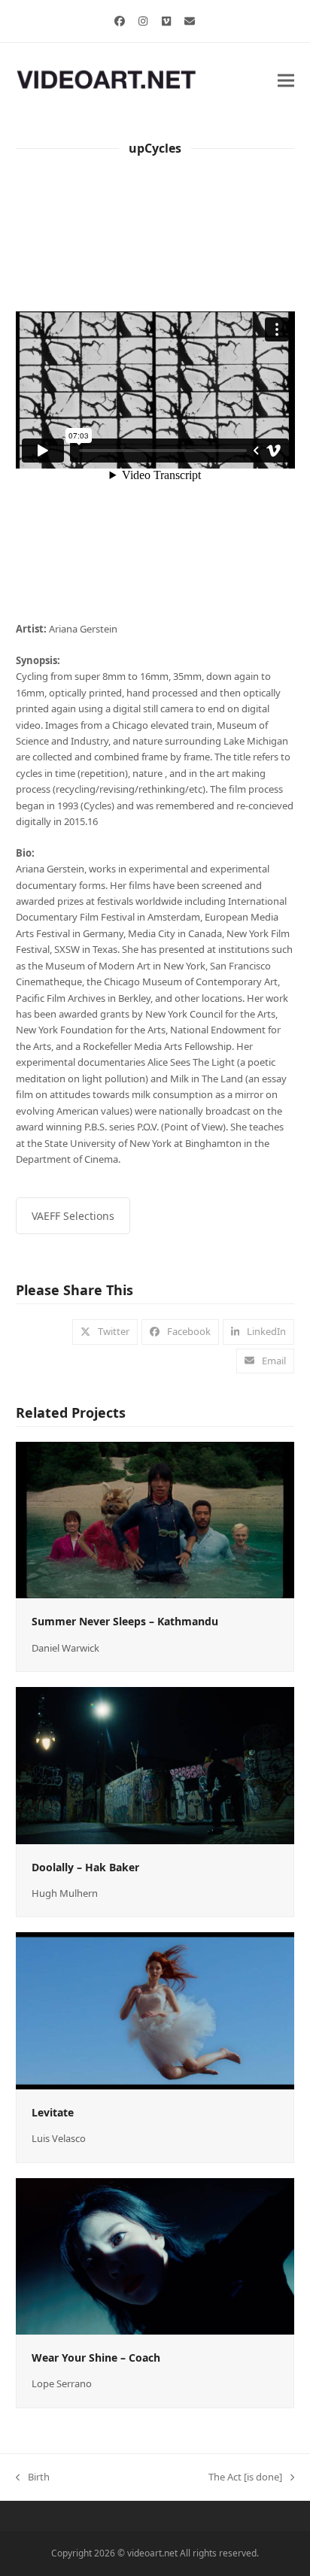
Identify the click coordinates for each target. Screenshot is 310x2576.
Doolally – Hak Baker (85, 1867)
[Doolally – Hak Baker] (155, 1764)
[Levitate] (155, 2010)
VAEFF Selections (73, 1216)
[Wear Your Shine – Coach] (155, 2255)
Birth (33, 2477)
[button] (286, 80)
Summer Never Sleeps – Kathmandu (125, 1621)
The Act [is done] (245, 2477)
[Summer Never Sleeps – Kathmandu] (155, 1519)
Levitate (53, 2112)
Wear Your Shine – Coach (96, 2358)
